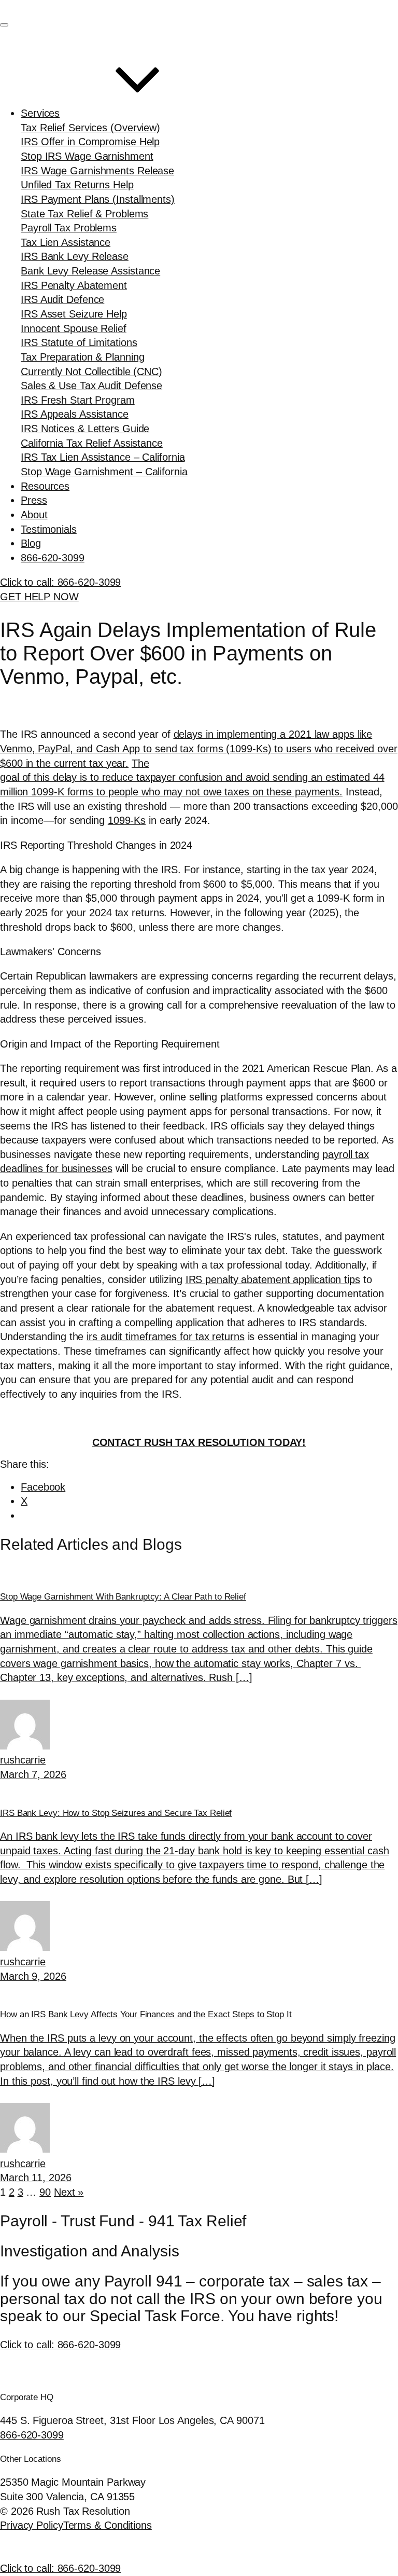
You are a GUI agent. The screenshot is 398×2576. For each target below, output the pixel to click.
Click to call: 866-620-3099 (60, 2345)
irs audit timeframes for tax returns (165, 1337)
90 (45, 2192)
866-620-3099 (32, 2435)
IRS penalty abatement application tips (273, 1279)
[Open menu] (4, 25)
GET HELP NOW (39, 597)
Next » (69, 2192)
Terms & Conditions (108, 2525)
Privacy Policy (32, 2525)
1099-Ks (127, 820)
